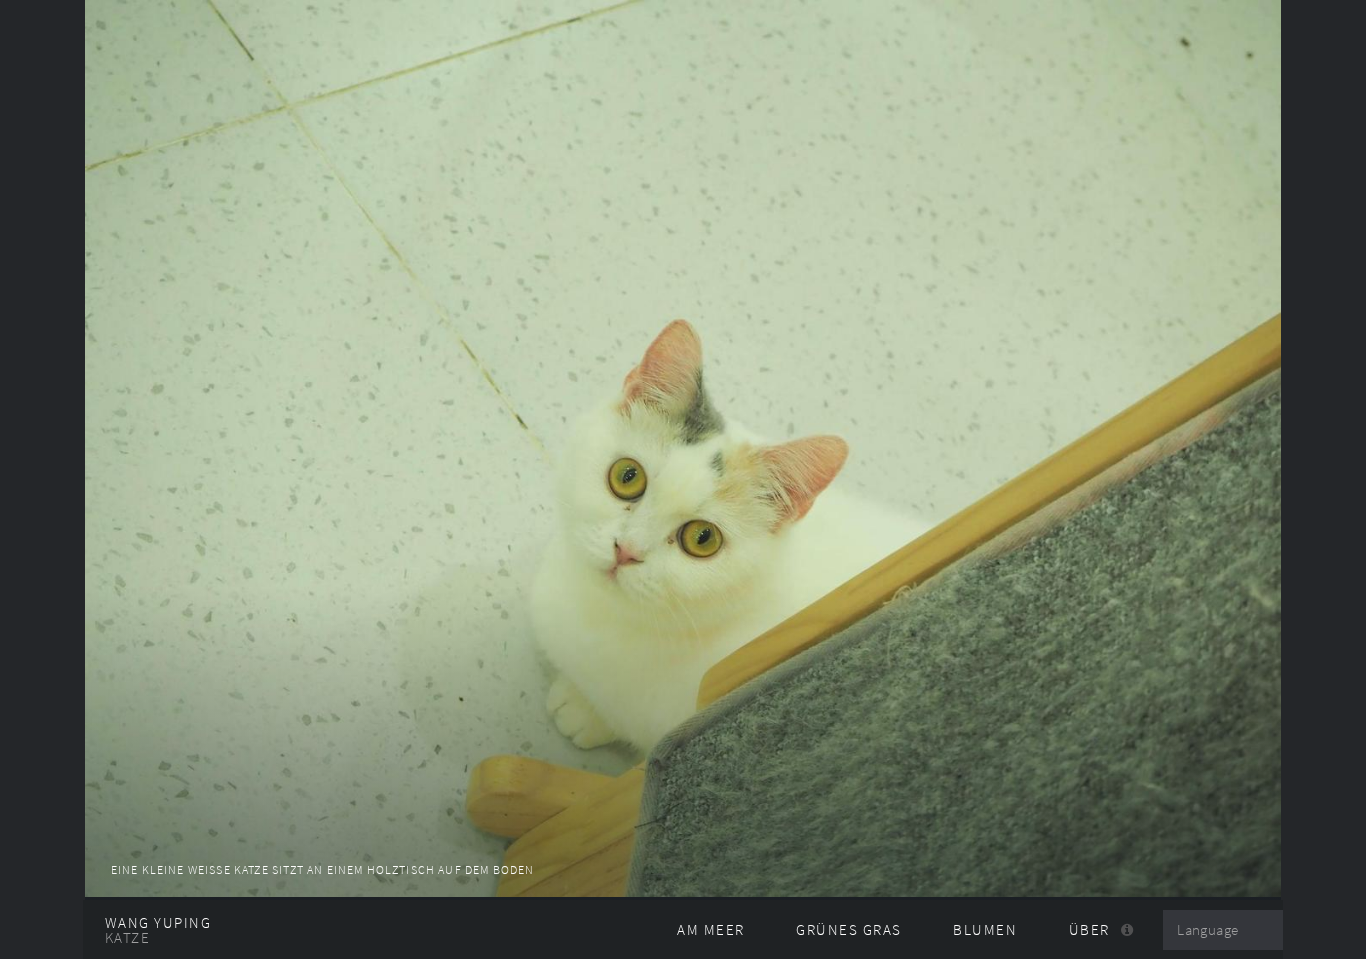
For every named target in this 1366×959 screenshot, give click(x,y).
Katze (127, 938)
